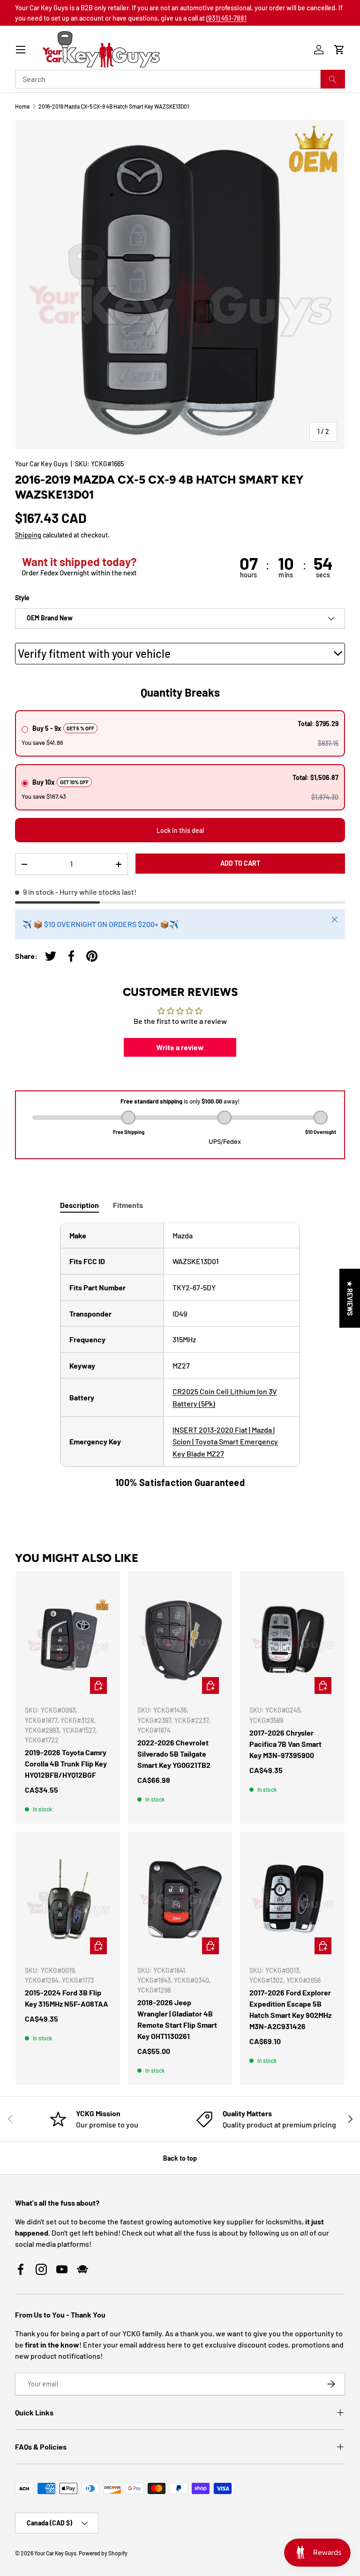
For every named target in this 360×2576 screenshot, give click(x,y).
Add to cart (240, 863)
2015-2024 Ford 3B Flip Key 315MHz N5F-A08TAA (67, 1998)
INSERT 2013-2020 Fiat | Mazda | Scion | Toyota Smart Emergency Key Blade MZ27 (225, 1442)
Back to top (180, 2158)
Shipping (28, 535)
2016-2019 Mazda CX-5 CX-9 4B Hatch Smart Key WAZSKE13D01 (114, 106)
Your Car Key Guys (41, 464)
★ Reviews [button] (350, 1298)
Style (22, 598)
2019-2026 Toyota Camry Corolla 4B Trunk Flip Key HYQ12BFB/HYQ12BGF (66, 1763)
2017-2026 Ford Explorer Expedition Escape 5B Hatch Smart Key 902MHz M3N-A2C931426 (290, 2009)
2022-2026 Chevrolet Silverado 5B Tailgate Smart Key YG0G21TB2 (174, 1754)
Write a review (180, 1047)
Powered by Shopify (103, 2553)
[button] (339, 50)
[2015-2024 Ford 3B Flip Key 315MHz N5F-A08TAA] (68, 1899)
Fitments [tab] (128, 1205)
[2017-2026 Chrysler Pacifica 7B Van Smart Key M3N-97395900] (292, 1639)
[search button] (333, 79)
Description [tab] (79, 1205)
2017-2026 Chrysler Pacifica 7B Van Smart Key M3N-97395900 (285, 1744)
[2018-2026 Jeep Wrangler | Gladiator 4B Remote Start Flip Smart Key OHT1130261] (180, 1899)
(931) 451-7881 (226, 18)
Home (22, 106)
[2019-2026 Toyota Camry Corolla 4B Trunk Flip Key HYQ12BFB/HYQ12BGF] (68, 1639)
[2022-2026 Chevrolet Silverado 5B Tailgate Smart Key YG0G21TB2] (180, 1639)
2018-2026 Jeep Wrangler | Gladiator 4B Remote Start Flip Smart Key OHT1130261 (177, 2019)
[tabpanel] (180, 1356)
